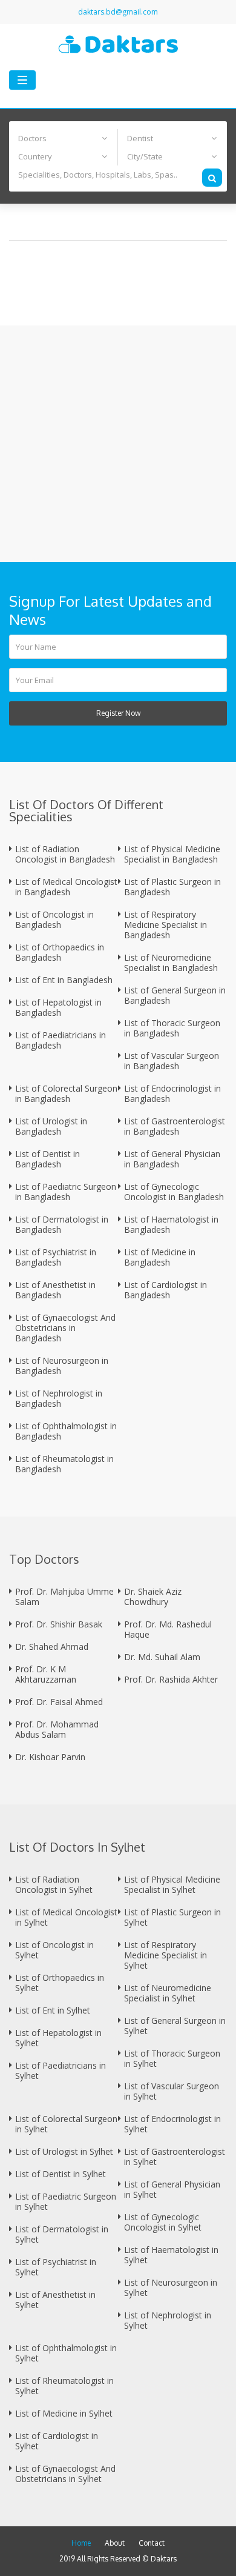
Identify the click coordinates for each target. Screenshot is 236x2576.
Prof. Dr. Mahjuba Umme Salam (64, 1597)
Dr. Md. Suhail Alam (162, 1657)
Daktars (164, 2559)
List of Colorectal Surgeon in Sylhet (66, 2124)
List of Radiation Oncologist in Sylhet (54, 1884)
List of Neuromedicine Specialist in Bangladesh (171, 963)
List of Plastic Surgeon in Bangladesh (172, 887)
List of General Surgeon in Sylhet (175, 2026)
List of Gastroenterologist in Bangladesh (175, 1126)
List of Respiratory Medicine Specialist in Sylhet (166, 1955)
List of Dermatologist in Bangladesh (62, 1224)
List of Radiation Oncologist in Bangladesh (65, 854)
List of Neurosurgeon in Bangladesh (62, 1366)
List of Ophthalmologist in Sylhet (66, 2353)
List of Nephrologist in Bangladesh (59, 1398)
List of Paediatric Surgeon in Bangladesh (66, 1192)
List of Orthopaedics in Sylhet (60, 1983)
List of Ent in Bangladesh (64, 980)
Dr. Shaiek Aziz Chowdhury (153, 1597)
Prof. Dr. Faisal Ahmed (59, 1702)
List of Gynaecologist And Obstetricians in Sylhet (65, 2474)
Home (81, 2543)
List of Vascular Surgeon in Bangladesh (172, 1061)
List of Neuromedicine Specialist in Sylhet (168, 1993)
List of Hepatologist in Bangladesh (58, 1007)
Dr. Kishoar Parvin (50, 1757)
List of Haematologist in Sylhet (171, 2255)
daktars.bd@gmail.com (118, 12)
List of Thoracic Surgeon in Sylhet (172, 2058)
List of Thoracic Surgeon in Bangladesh (172, 1028)
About (115, 2543)
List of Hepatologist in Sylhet (58, 2038)
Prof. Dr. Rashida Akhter (171, 1679)
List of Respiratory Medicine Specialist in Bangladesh (166, 925)
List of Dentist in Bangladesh (48, 1159)
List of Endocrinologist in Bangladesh (172, 1093)
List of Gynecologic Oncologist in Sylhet (163, 2222)
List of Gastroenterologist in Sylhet (175, 2157)
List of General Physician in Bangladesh (172, 1159)
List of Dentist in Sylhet (61, 2174)
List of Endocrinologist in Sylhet (172, 2124)
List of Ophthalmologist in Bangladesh (66, 1431)
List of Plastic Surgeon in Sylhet (172, 1917)
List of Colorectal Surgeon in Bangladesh (66, 1093)
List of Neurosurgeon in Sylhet (171, 2287)
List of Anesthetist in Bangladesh (55, 1290)
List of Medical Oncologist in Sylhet (66, 1917)
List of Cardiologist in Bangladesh (166, 1290)
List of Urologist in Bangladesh (51, 1126)
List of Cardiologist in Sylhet (57, 2441)
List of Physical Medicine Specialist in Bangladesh (172, 854)
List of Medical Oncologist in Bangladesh (66, 887)
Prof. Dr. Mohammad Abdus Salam (57, 1729)
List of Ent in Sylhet (53, 2010)
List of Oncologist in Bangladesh (54, 919)
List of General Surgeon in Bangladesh (175, 995)
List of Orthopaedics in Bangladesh (60, 952)
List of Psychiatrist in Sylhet (56, 2267)
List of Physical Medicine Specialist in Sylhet (172, 1884)
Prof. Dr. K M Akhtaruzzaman (46, 1674)
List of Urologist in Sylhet (64, 2151)
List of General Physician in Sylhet (172, 2189)
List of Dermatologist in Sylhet (62, 2234)
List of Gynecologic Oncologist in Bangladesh (174, 1192)
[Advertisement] (118, 444)
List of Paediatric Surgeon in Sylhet (66, 2201)
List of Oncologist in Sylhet (54, 1950)
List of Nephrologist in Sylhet (168, 2320)
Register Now (118, 713)
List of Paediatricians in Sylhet (61, 2070)
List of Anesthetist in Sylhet (55, 2300)
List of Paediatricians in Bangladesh (61, 1040)
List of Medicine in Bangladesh (160, 1257)
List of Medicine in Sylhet (64, 2413)
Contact (152, 2543)
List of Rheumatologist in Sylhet (64, 2386)
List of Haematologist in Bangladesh (171, 1224)
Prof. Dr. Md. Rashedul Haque (168, 1629)
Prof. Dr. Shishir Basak (59, 1624)
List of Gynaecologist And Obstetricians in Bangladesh (65, 1328)
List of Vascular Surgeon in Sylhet (172, 2091)
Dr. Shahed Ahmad (52, 1647)
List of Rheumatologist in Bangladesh (64, 1464)
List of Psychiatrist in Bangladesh (56, 1257)
